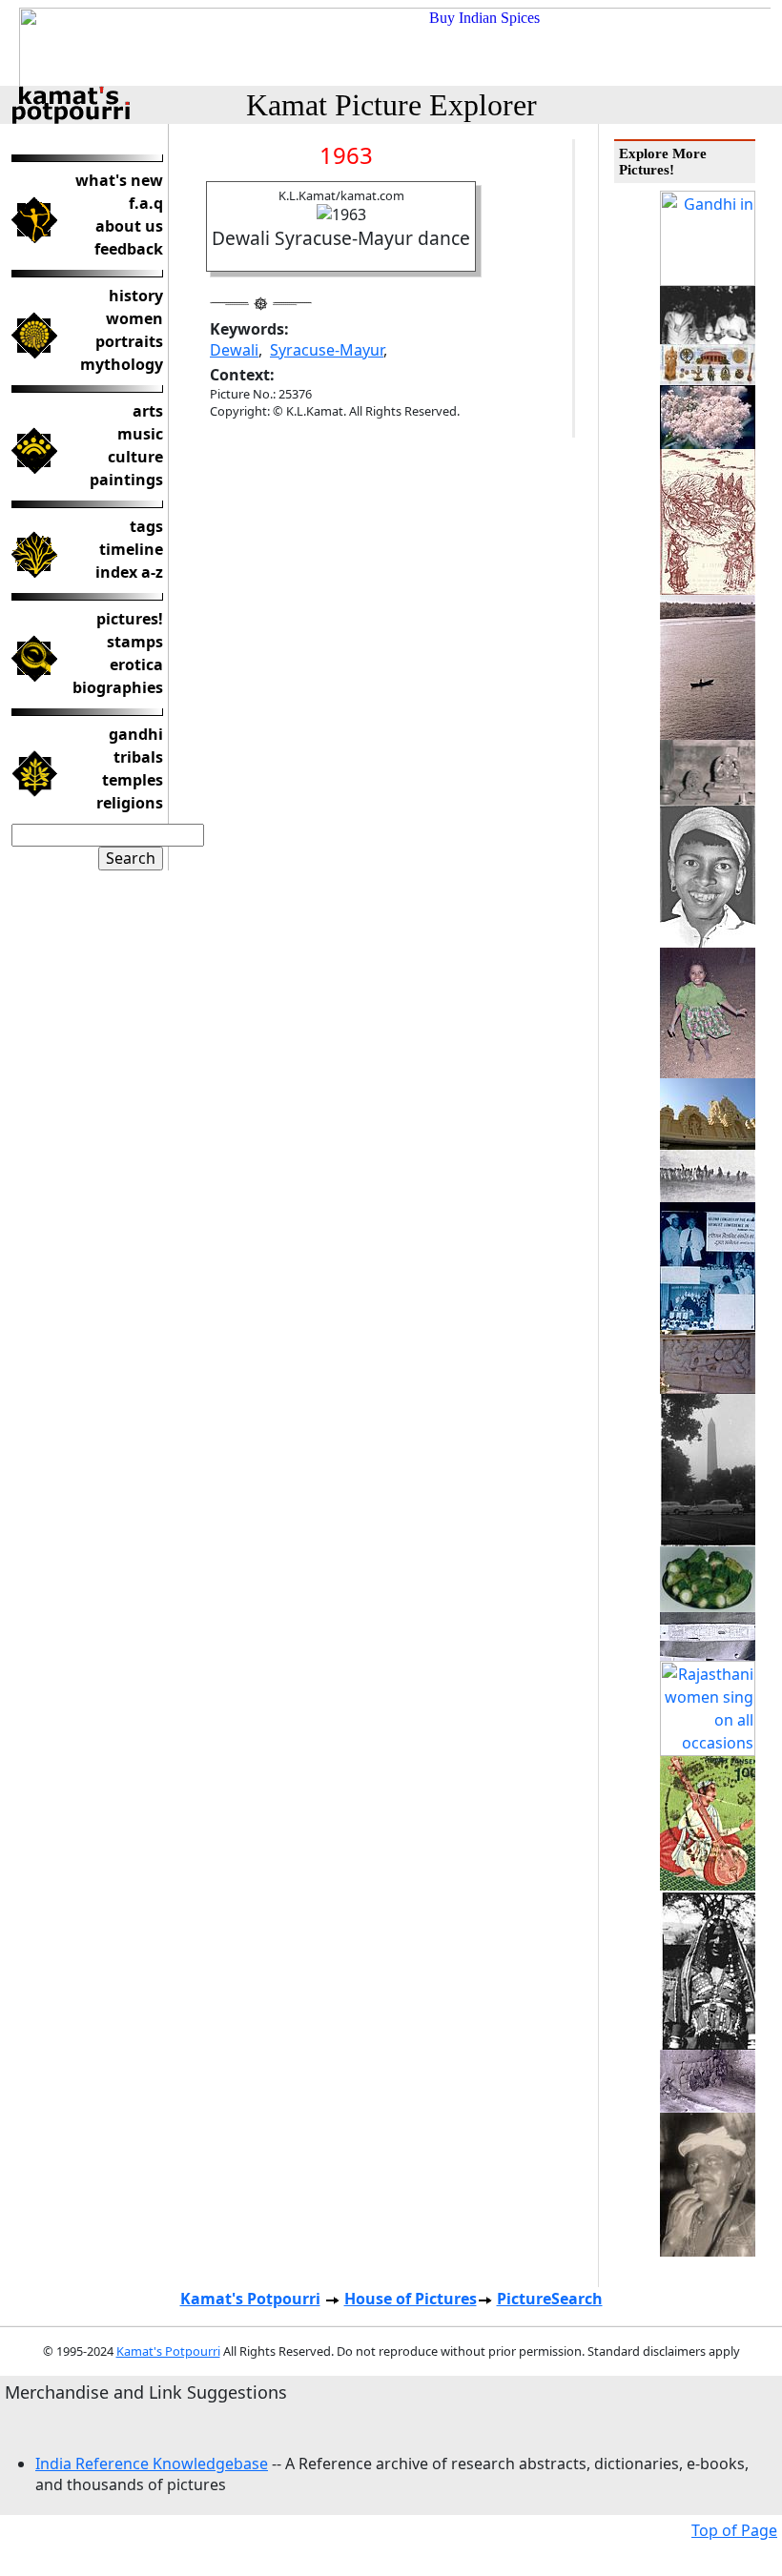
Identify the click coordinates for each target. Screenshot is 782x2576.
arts (148, 411)
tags (146, 526)
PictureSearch (550, 2299)
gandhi (136, 734)
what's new (119, 180)
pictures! (130, 619)
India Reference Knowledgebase (152, 2464)
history (136, 296)
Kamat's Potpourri (250, 2299)
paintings (126, 480)
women (134, 318)
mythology (122, 364)
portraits (129, 341)
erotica (136, 664)
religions (130, 803)
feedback (129, 249)
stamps (135, 642)
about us (129, 226)
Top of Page (734, 2530)
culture (135, 457)
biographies (118, 687)
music (140, 434)
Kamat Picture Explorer (391, 105)
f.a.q (146, 203)
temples (133, 780)
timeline (131, 549)
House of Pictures (411, 2299)
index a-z (129, 572)
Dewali (234, 350)
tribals (138, 757)
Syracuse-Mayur (327, 350)
